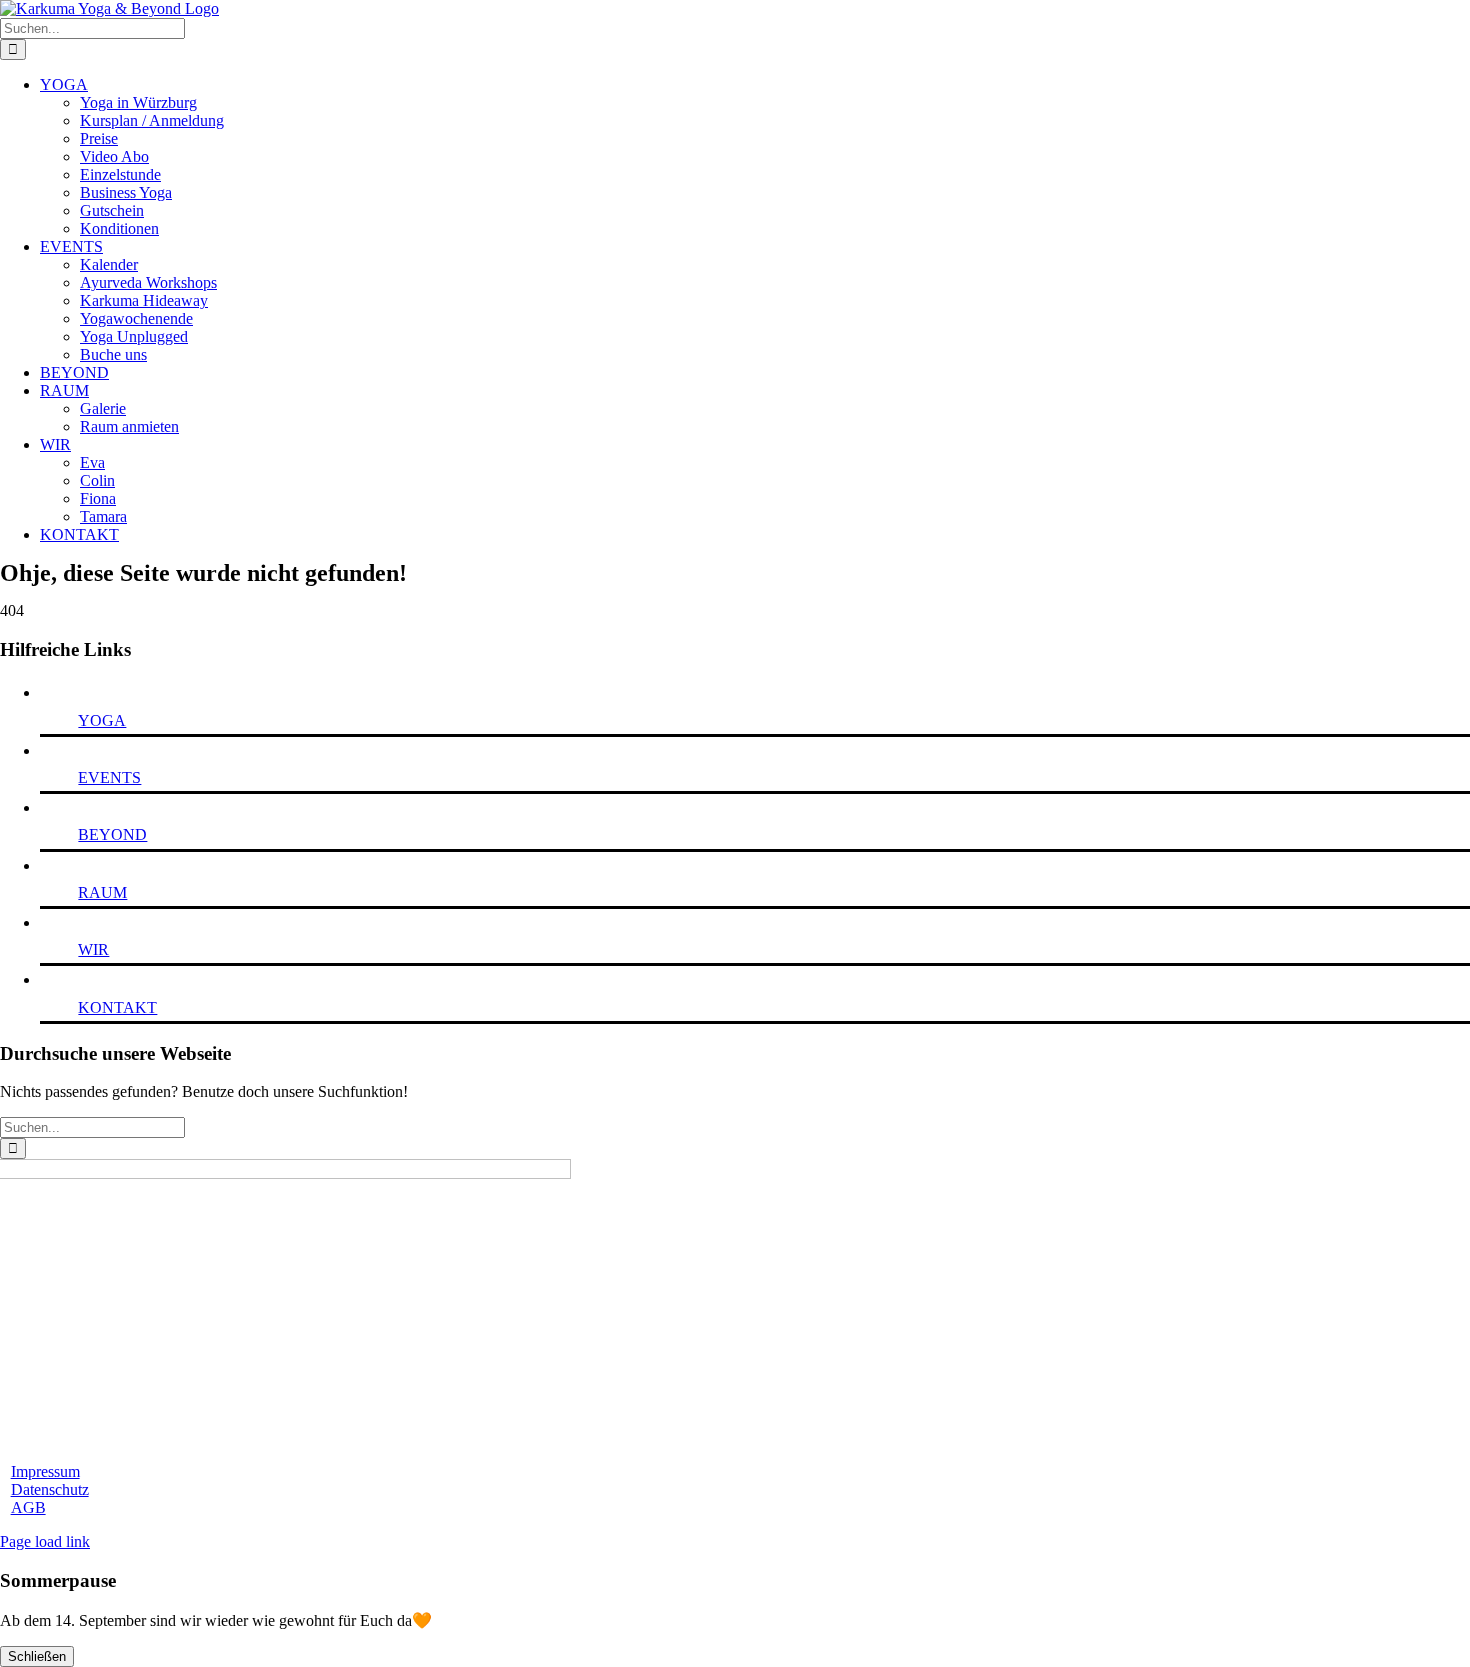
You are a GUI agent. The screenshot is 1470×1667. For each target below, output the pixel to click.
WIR (93, 949)
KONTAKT (117, 1007)
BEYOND (112, 834)
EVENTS (109, 777)
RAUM (102, 892)
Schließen (37, 1656)
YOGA (102, 720)
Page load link (45, 1541)
